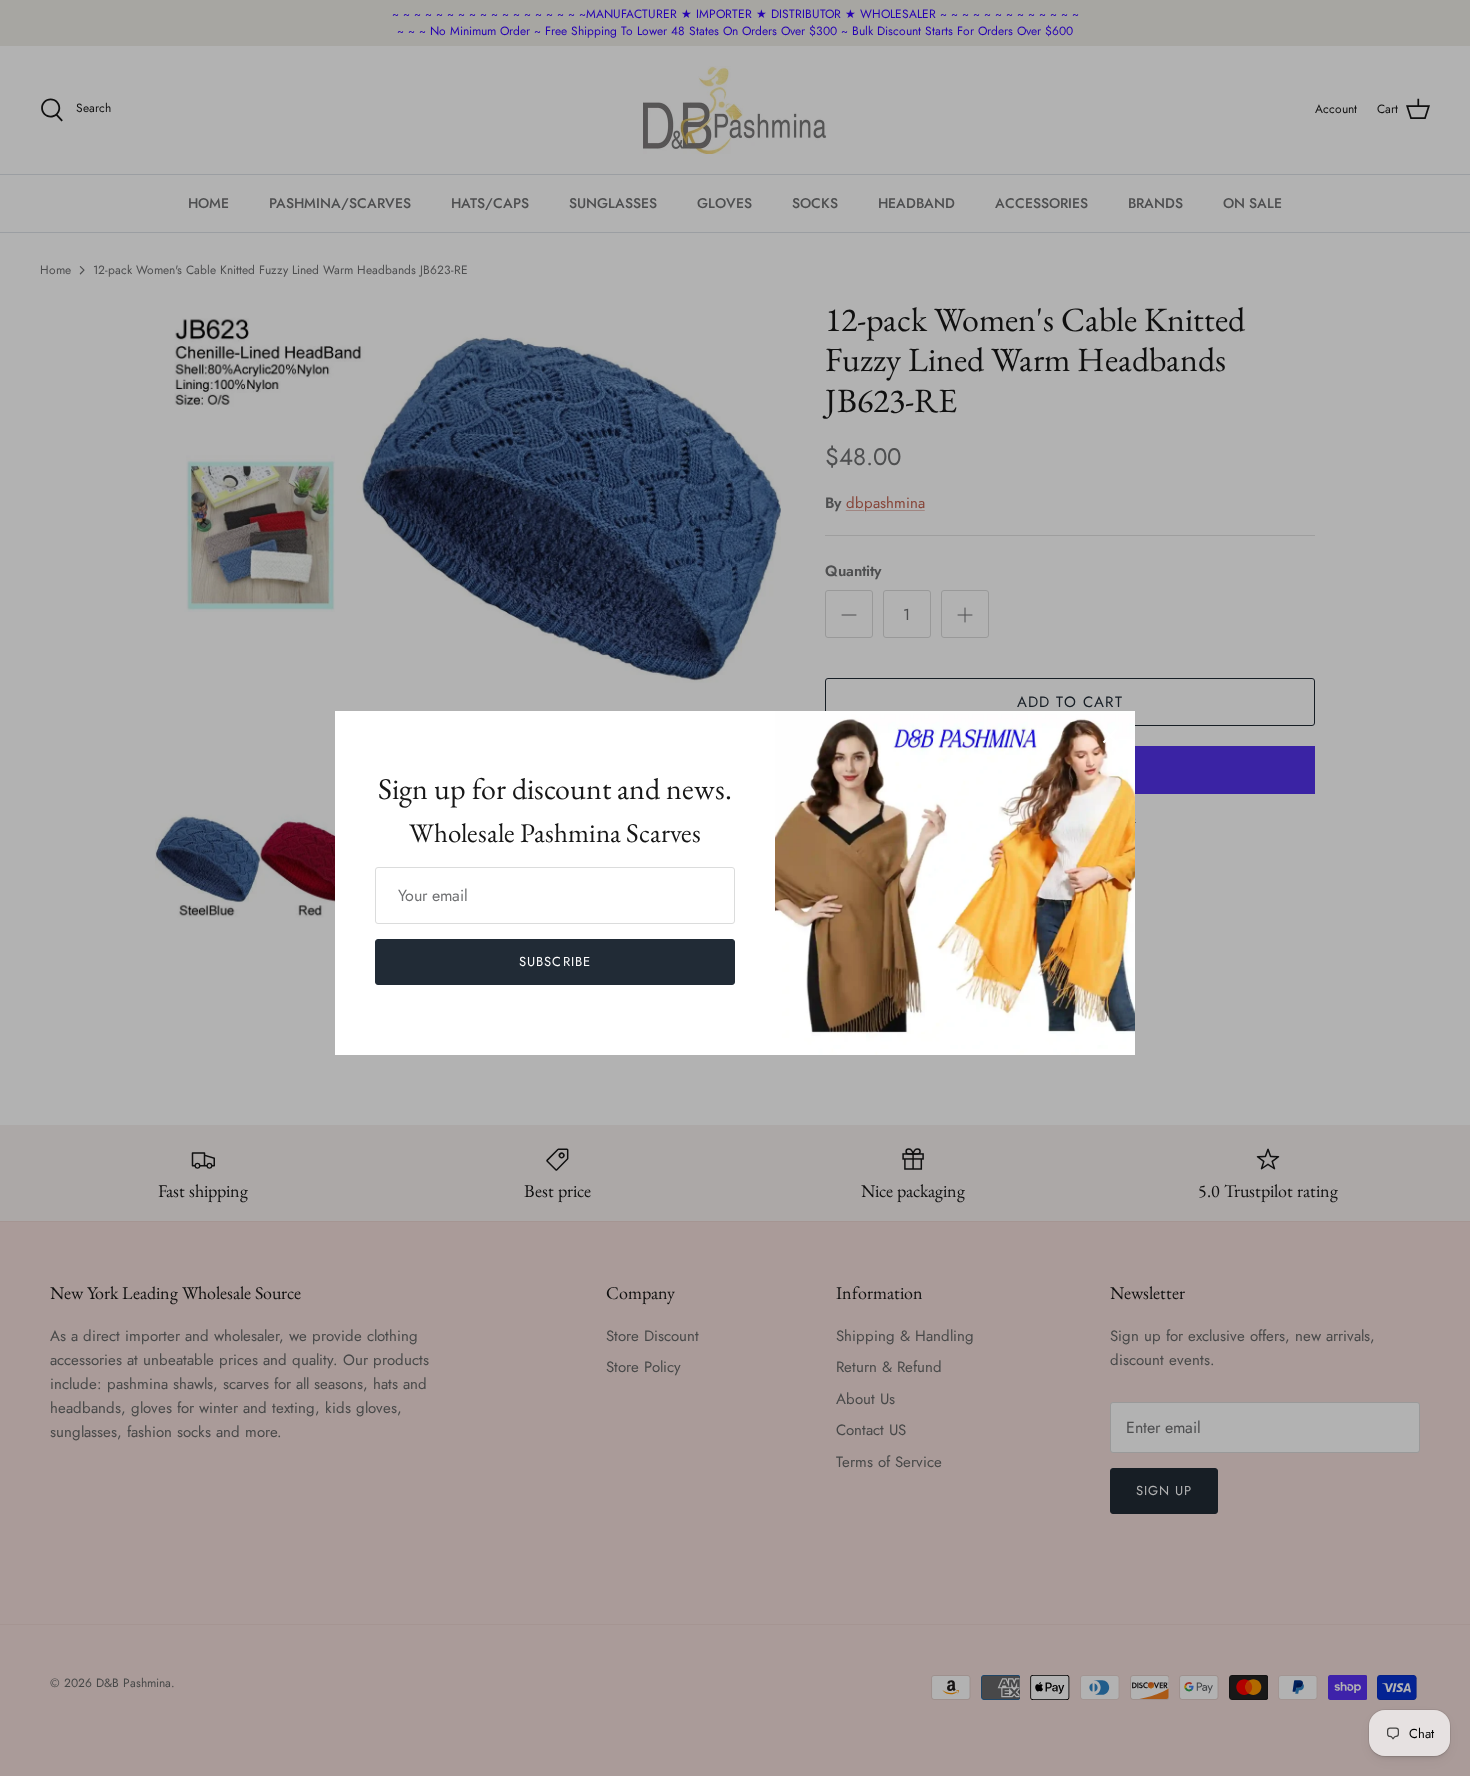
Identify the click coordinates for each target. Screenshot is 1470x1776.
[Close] (1110, 736)
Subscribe (554, 961)
